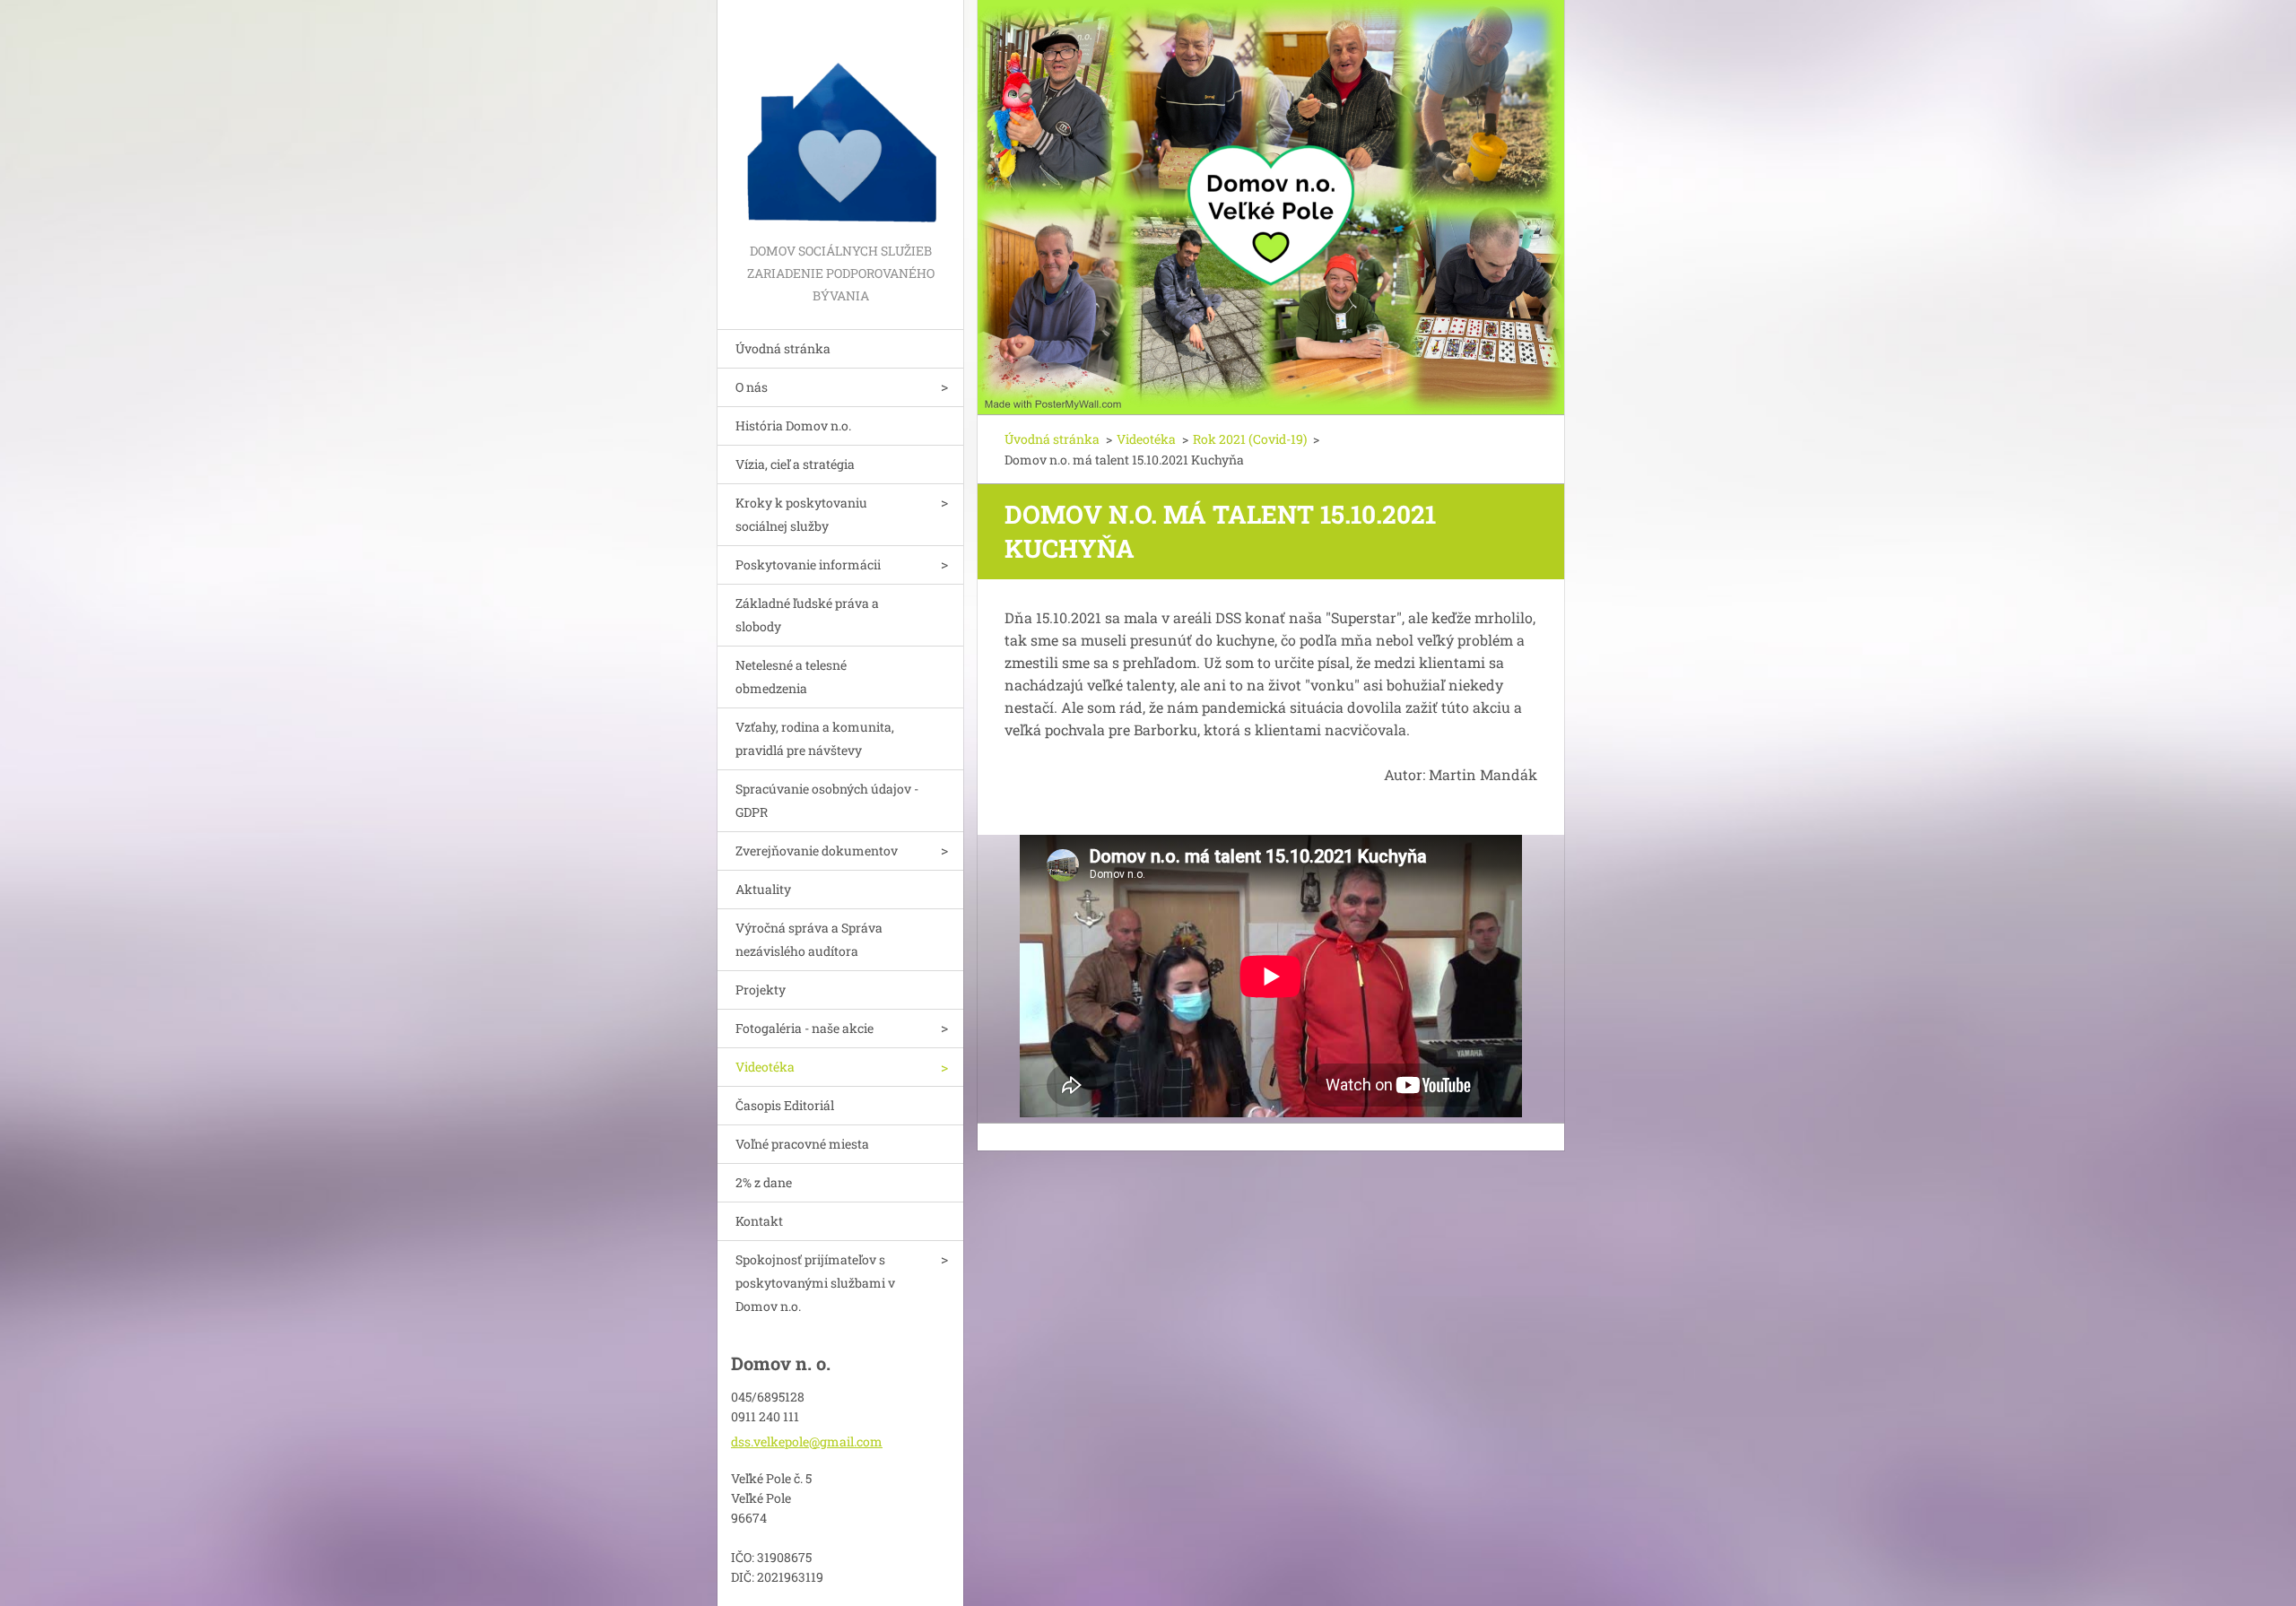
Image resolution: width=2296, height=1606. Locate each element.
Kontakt (759, 1221)
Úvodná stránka (783, 348)
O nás (752, 387)
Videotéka (765, 1067)
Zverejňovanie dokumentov (817, 851)
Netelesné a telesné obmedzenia (791, 677)
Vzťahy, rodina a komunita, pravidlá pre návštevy (815, 738)
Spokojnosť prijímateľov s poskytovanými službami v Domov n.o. (815, 1283)
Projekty (761, 990)
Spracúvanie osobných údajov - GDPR (827, 800)
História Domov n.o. (793, 425)
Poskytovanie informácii (808, 564)
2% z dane (764, 1182)
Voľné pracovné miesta (802, 1144)
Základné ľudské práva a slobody (807, 615)
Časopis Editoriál (785, 1105)
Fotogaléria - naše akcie (804, 1028)
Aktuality (763, 889)
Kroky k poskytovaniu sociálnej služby (801, 514)
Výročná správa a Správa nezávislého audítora (809, 939)
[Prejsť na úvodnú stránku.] (840, 120)
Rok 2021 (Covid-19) (1250, 439)
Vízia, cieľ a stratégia (795, 464)
